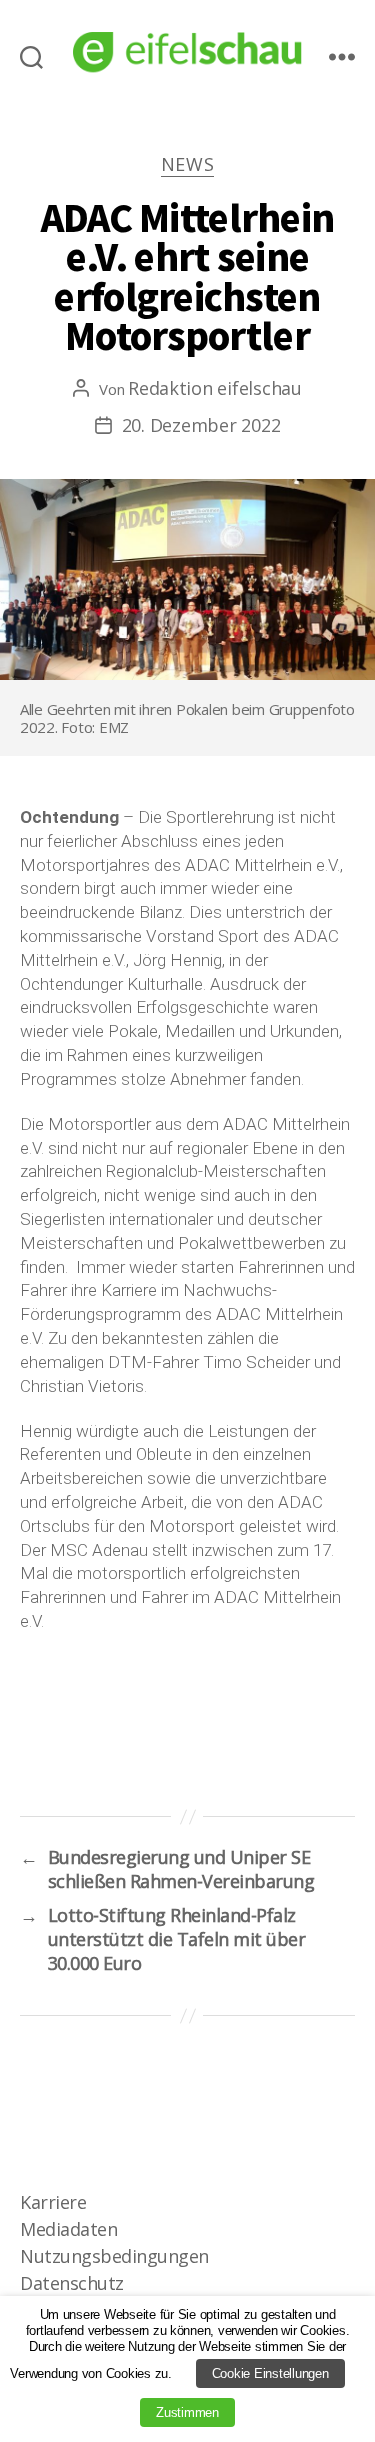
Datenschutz (72, 2283)
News (188, 164)
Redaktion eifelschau (215, 388)
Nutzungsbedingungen (114, 2256)
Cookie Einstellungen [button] (270, 2373)
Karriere (53, 2202)
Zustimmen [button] (187, 2412)
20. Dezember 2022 (201, 425)
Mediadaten (68, 2229)
